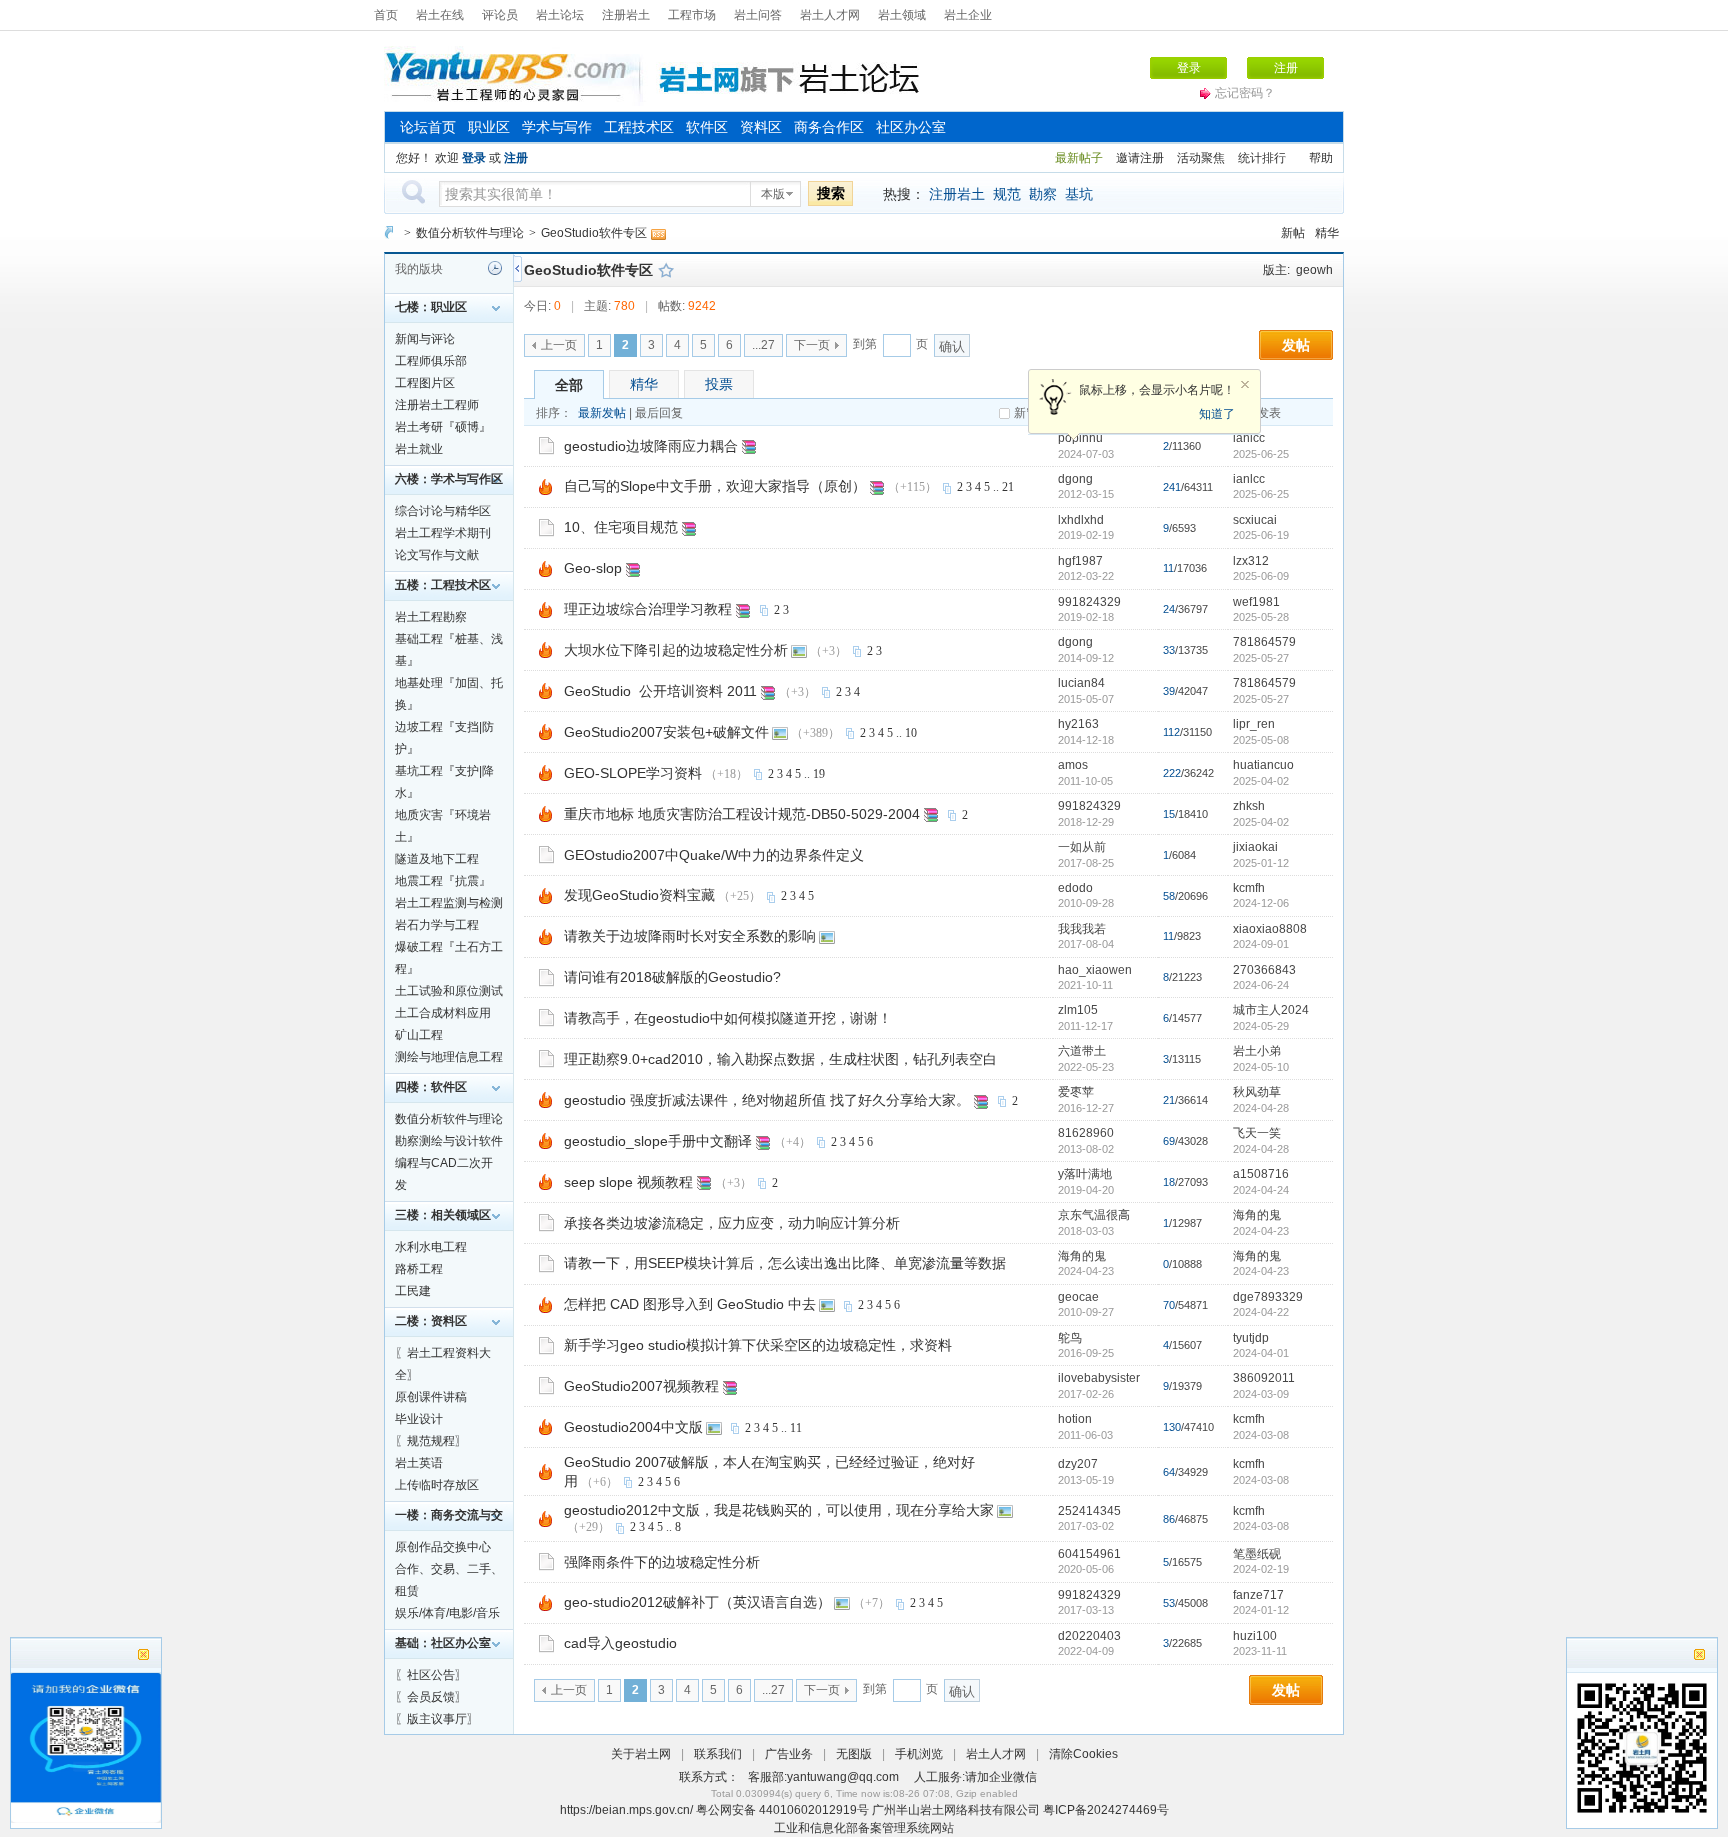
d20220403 (1089, 1636)
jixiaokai (1255, 847)
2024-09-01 (1261, 944)
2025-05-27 (1261, 658)
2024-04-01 (1261, 1353)
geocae (1078, 1297)
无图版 (854, 1754)
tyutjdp (1251, 1338)
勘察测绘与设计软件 (449, 1141)
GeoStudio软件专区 (594, 233)
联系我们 (718, 1754)
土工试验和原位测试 (449, 991)
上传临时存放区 (437, 1485)
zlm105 (1078, 1010)
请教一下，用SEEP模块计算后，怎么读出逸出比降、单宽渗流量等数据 (785, 1263)
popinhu (1080, 438)
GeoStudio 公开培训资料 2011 (660, 691)
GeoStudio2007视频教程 (641, 1386)
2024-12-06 (1261, 903)
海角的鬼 (1257, 1215)
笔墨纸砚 (1257, 1554)
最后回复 (659, 413)
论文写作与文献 (437, 555)
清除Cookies (1083, 1754)
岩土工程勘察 (431, 617)
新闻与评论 (425, 339)
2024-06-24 (1261, 985)
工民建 (413, 1291)
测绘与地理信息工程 (449, 1057)
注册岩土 (626, 15)
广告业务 (789, 1754)
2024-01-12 (1261, 1610)
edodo (1075, 888)
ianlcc (1249, 438)
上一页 (559, 345)
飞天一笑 (1257, 1133)
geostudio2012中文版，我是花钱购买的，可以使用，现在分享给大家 (779, 1510)
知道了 (1217, 414)
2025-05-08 (1261, 740)
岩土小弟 (1257, 1051)
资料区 (761, 127)
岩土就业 (419, 449)
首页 (386, 15)
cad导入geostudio (620, 1643)
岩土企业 (968, 15)
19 (819, 774)
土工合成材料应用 (443, 1013)
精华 (1327, 233)
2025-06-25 (1261, 454)
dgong (1075, 479)
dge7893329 (1268, 1297)
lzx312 (1251, 561)
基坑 (1079, 194)
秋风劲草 (1257, 1092)
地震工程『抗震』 (443, 881)
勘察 (1043, 194)
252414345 (1089, 1511)
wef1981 (1256, 602)
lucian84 (1081, 683)
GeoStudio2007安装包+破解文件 (666, 732)
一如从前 (1082, 847)
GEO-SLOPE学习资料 (633, 773)
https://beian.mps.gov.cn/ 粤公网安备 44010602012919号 (716, 1810)
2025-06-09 (1261, 576)
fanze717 (1258, 1595)
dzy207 (1078, 1464)
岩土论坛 (560, 15)
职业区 (489, 127)
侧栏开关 (517, 268)
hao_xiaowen (1095, 970)
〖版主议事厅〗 (437, 1719)
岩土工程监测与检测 (449, 903)
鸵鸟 (1070, 1338)
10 (911, 733)
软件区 (707, 127)
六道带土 (1082, 1051)
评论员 (500, 15)
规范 (1007, 194)
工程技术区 (639, 127)
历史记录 (495, 268)
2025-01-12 (1261, 863)
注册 (1286, 68)
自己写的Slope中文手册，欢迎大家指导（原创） (715, 486)
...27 (763, 345)
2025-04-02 (1261, 781)
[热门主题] (546, 486)
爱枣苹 (1076, 1092)
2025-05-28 (1261, 617)
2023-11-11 (1260, 1651)
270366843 (1264, 970)
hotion (1075, 1419)
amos (1073, 765)
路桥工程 (419, 1269)
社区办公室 (911, 127)
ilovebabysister (1099, 1378)
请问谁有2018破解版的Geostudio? (672, 977)
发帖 (1296, 345)
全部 (569, 385)
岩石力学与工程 (437, 925)
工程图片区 (425, 383)
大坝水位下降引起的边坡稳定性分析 (676, 650)
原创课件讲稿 (431, 1397)
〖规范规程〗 (431, 1441)
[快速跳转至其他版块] (389, 232)
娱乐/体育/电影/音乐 (447, 1613)
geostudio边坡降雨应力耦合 (651, 446)
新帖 (1293, 233)
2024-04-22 (1261, 1312)
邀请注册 (1140, 158)
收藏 (666, 270)
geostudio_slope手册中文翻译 (658, 1141)
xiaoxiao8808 (1270, 929)
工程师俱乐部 (431, 361)
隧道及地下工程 (437, 859)
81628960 (1086, 1133)
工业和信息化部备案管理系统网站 (864, 1828)
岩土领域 (902, 15)
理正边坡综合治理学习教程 (648, 609)
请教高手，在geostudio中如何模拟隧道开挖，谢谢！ (728, 1018)
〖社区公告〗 (431, 1675)
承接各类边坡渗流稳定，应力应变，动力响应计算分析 (732, 1223)
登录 (1189, 68)
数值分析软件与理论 (470, 233)
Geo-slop (593, 568)
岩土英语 (419, 1463)
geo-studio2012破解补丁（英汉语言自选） (697, 1602)
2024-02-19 (1261, 1569)
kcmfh (1249, 888)
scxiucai (1255, 520)
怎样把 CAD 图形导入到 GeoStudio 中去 (690, 1304)
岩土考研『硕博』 (443, 427)
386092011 (1264, 1378)
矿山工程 (419, 1035)
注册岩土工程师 (437, 405)
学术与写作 (557, 127)
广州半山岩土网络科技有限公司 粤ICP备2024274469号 (1020, 1810)
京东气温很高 (1094, 1215)
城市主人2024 (1271, 1010)
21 (1008, 487)
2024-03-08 (1261, 1435)
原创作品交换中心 (443, 1547)
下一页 (812, 345)
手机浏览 (919, 1754)
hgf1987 (1080, 561)
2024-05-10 (1261, 1067)
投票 (719, 384)
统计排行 (1262, 158)
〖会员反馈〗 (431, 1697)
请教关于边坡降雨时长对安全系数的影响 (690, 936)
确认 (952, 346)
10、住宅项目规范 (621, 527)
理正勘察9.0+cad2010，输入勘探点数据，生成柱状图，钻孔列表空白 (780, 1059)
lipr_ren (1254, 724)
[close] (1699, 1657)
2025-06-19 (1261, 535)
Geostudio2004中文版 (633, 1427)
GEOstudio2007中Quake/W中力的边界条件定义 (714, 855)
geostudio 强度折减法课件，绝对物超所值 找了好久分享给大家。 (767, 1100)
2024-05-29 (1261, 1026)
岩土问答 (758, 15)
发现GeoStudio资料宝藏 (639, 895)
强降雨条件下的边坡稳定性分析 (662, 1562)
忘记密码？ (1245, 93)
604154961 (1089, 1554)
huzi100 (1255, 1636)
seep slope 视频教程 (628, 1182)
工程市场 (692, 15)
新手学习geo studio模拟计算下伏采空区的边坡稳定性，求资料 (758, 1345)
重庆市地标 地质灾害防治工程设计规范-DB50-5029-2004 (742, 814)
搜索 (831, 193)
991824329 (1089, 602)
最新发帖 (602, 413)
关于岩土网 (641, 1754)
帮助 (1321, 158)
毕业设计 (419, 1419)
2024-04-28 (1261, 1108)
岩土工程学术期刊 (443, 533)
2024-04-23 (1261, 1231)
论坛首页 (428, 127)
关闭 (1245, 385)
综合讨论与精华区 (443, 511)
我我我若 (1082, 929)
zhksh (1249, 806)
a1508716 (1261, 1174)
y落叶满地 (1085, 1174)
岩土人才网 (830, 15)
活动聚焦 (1201, 158)
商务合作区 (829, 127)
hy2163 (1078, 724)
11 (796, 1428)
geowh (1314, 270)
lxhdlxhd (1081, 520)
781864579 (1264, 642)
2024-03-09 (1261, 1394)
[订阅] (658, 233)
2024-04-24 (1261, 1190)
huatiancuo (1263, 765)
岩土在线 (440, 15)
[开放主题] (546, 445)
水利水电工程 (431, 1247)
